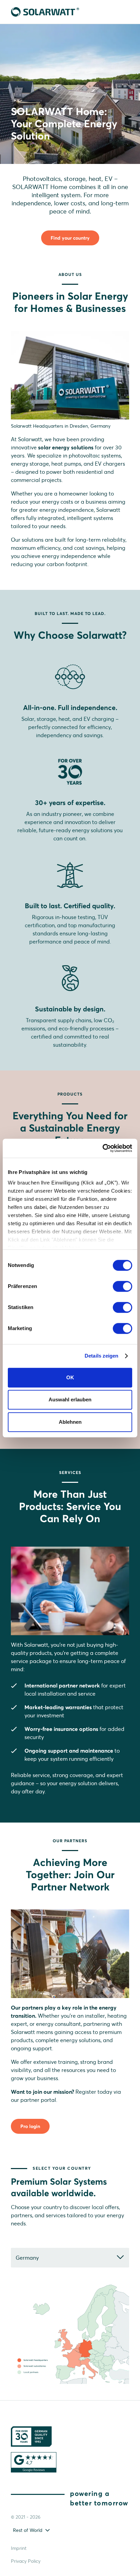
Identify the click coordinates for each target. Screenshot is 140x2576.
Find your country (70, 238)
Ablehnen (70, 1422)
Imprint (19, 2548)
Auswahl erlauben (70, 1399)
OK (70, 1377)
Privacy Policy (26, 2561)
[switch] (122, 1286)
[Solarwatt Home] (45, 12)
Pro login (30, 2126)
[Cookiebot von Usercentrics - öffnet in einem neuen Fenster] (102, 1148)
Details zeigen (101, 1356)
